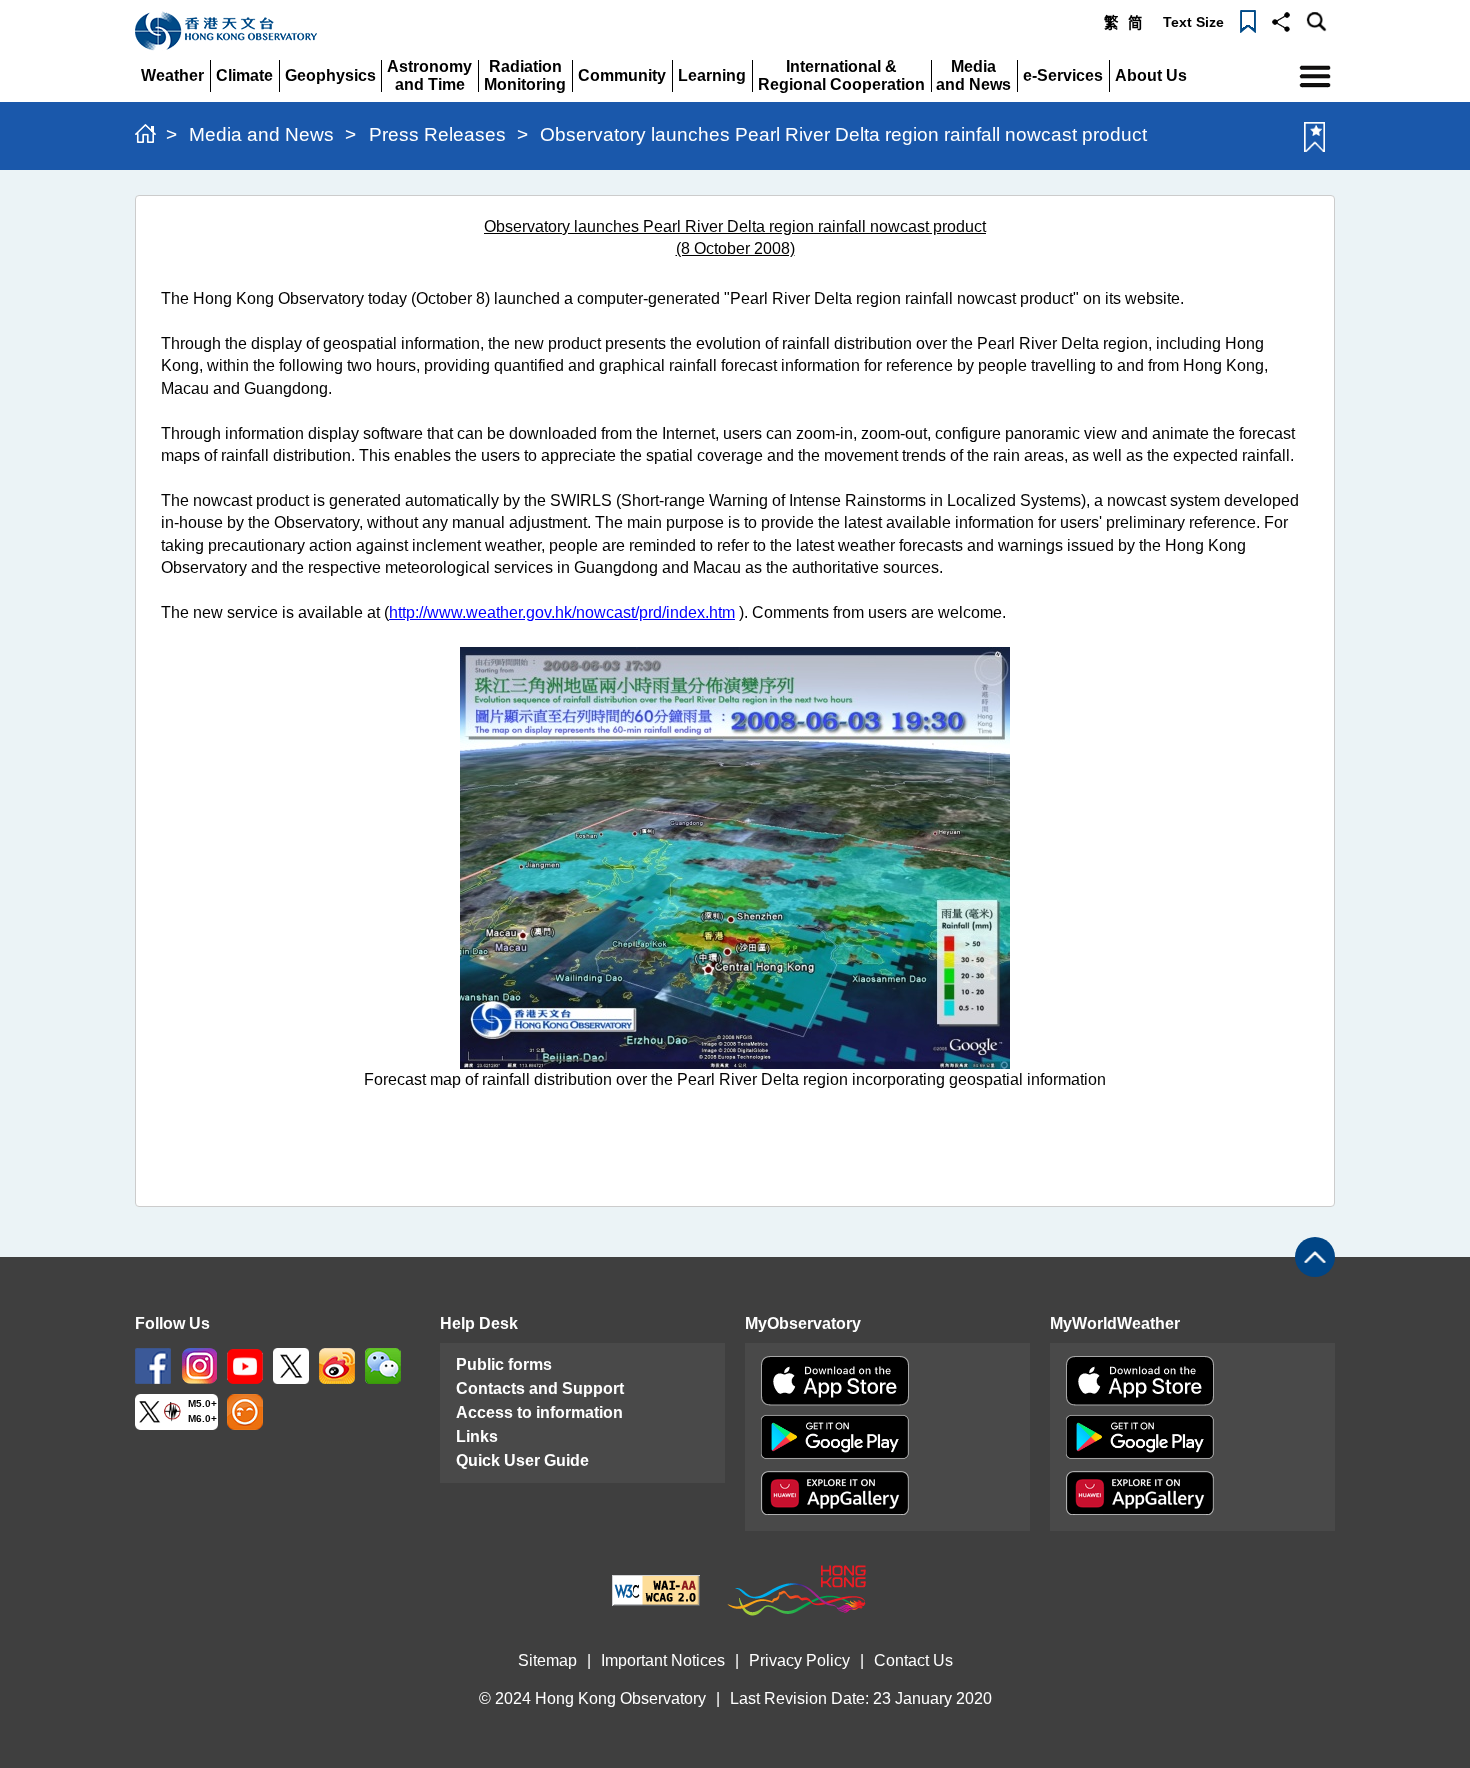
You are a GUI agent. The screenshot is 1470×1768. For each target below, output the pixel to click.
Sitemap (547, 1660)
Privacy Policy (799, 1660)
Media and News (261, 134)
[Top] (1315, 1257)
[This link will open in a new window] (153, 1364)
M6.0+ (202, 1418)
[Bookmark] (1248, 20)
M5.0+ (202, 1403)
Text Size (1193, 22)
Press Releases (437, 134)
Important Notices (663, 1660)
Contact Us (913, 1660)
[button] (1281, 20)
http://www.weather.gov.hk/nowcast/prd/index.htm (562, 612)
